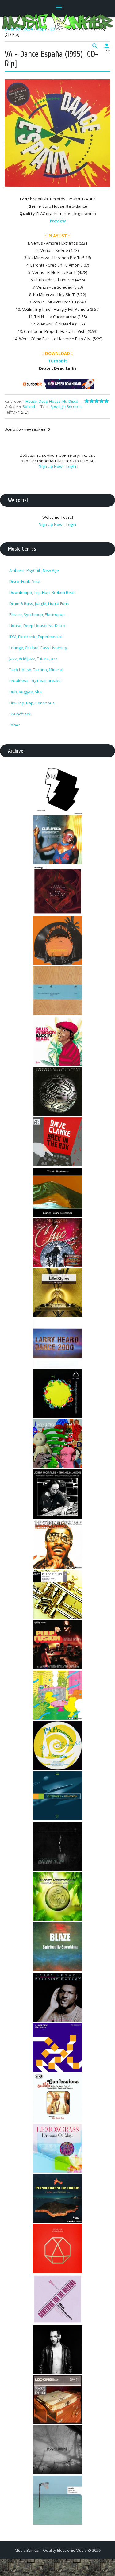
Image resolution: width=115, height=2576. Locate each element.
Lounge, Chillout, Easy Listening (38, 648)
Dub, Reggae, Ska (25, 692)
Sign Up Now (51, 466)
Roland (29, 407)
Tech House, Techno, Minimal (36, 670)
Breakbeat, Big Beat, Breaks (35, 681)
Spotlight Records (66, 407)
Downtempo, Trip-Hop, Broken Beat (42, 592)
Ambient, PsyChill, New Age (34, 570)
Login (71, 466)
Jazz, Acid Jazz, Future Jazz (33, 659)
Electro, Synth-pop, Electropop (37, 614)
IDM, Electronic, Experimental (36, 637)
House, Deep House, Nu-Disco (52, 401)
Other (15, 725)
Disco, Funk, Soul (25, 581)
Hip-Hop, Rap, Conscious (32, 703)
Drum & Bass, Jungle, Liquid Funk (39, 603)
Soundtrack (20, 714)
